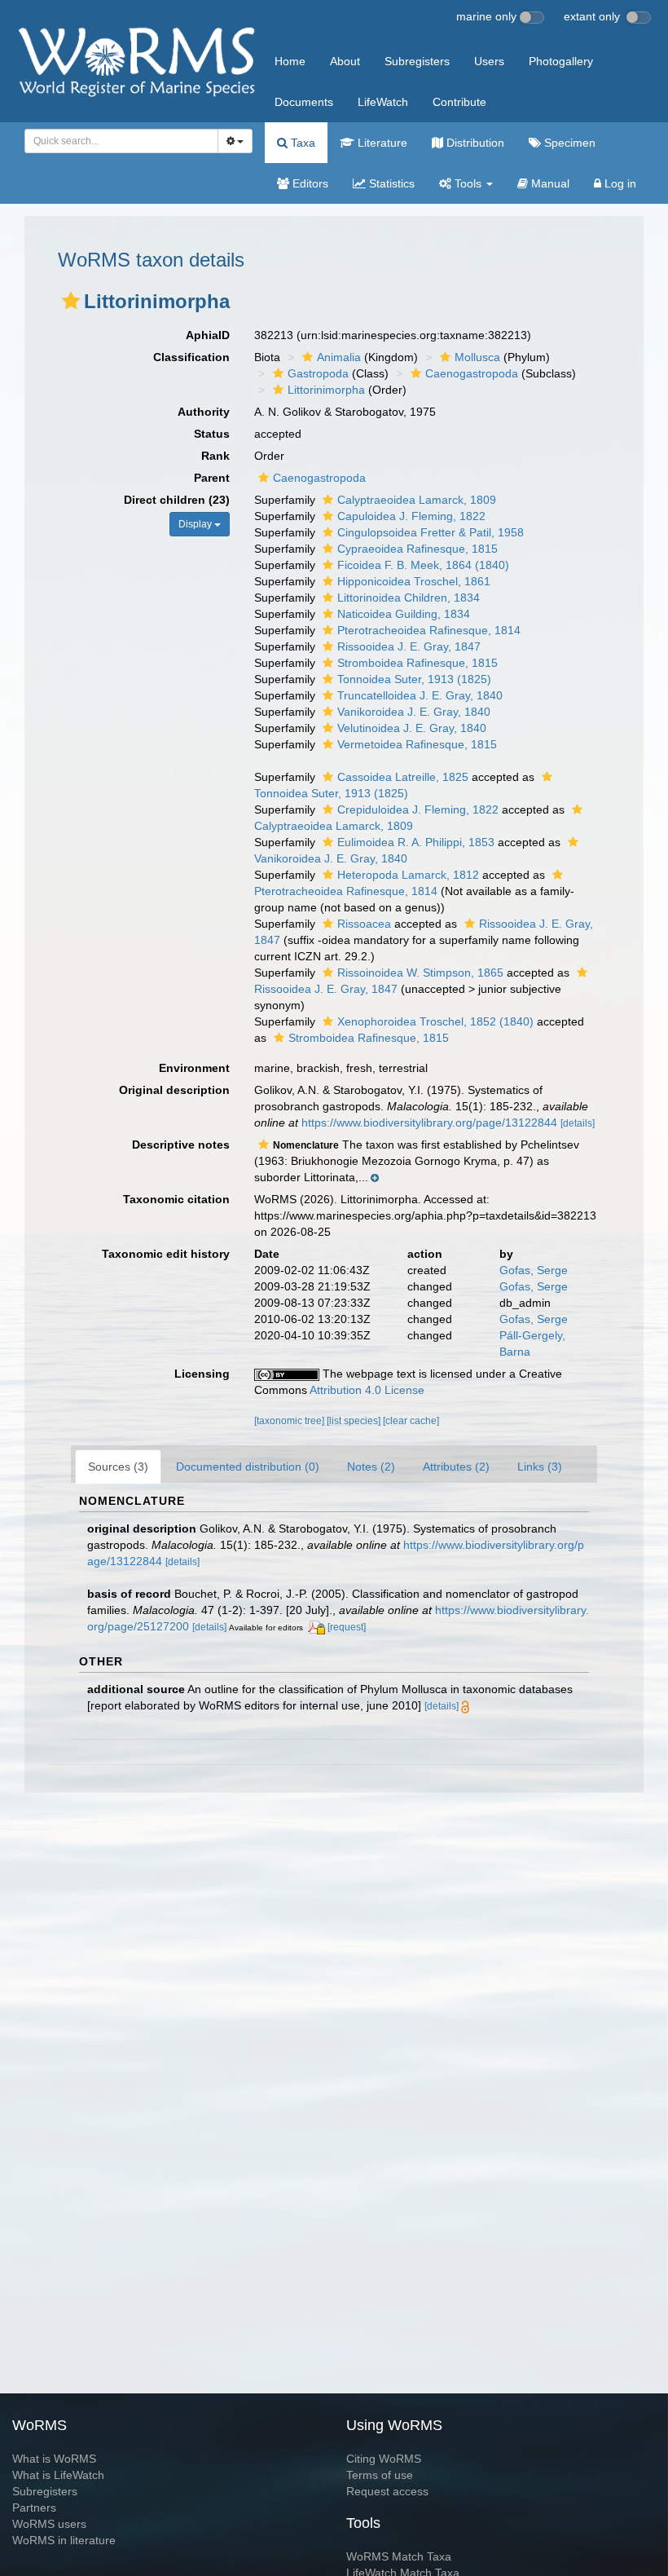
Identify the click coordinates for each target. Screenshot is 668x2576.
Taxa (301, 143)
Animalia (339, 357)
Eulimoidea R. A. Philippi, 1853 (416, 842)
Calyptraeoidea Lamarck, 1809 (417, 500)
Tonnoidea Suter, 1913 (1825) (414, 679)
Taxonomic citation (176, 1199)
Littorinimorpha (326, 390)
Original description (174, 1090)
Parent (212, 478)
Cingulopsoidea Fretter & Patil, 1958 (431, 532)
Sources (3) (118, 1467)
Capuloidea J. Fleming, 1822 (411, 516)
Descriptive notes (181, 1145)
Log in (619, 183)
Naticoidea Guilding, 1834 (404, 614)
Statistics (390, 183)
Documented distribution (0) (248, 1467)
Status (212, 434)
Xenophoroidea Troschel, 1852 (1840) (435, 1021)
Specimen (568, 143)
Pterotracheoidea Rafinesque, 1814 (429, 630)
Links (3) (540, 1467)
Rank (215, 456)
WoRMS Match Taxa (399, 2556)
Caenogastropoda (472, 373)
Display (196, 524)
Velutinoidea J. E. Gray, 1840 (412, 728)
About (345, 61)
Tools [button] (468, 183)
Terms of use (380, 2475)
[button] (71, 301)
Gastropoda (318, 373)
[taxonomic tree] (290, 1421)
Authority (204, 412)
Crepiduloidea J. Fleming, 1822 (418, 809)
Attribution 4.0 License (367, 1390)
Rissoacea (364, 924)
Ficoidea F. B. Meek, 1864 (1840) (423, 565)
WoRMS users (49, 2524)
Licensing (202, 1374)
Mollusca (477, 357)
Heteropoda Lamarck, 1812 (408, 875)
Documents (304, 102)
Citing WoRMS (384, 2459)
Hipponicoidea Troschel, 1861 (414, 581)
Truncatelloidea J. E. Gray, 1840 (420, 695)
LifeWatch (383, 102)
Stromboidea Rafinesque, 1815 (417, 663)
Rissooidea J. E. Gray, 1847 (409, 646)
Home (290, 61)
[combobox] (121, 141)
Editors (309, 183)
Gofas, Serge (534, 1270)
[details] (578, 1123)
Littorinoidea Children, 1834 (409, 598)
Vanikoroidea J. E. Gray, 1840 (414, 712)
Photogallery (561, 61)
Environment (194, 1068)
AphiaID (208, 335)
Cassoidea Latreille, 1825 (403, 777)
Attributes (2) (456, 1467)
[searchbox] (116, 141)
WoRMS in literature (64, 2540)
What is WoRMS (54, 2459)
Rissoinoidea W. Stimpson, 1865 (420, 973)
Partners (34, 2508)
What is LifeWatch (58, 2475)
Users (489, 61)
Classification (191, 357)
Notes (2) (371, 1467)
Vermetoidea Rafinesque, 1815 (417, 744)
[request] (347, 1627)
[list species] (355, 1421)
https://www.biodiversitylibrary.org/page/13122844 (429, 1123)
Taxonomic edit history (166, 1254)
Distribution (474, 143)
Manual (549, 183)
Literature (381, 143)
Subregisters (417, 61)
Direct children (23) (177, 500)
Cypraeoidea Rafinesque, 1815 (417, 549)
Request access (387, 2491)
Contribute (459, 102)
